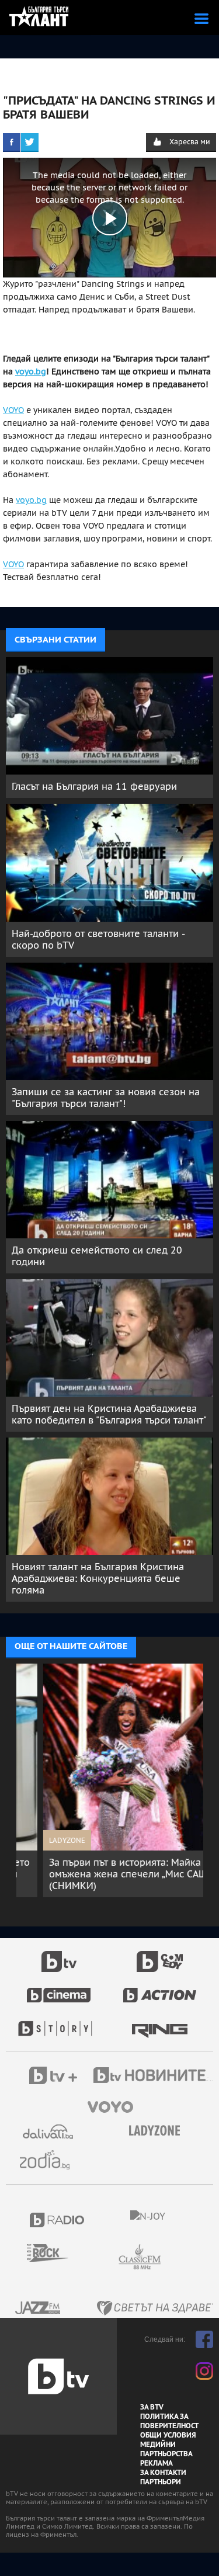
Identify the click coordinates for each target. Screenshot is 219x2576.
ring (160, 2023)
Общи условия (168, 2435)
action (160, 1989)
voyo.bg (31, 372)
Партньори (161, 2482)
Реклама (157, 2463)
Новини (155, 2077)
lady (59, 2023)
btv (59, 1955)
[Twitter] (30, 142)
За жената (158, 2131)
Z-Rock (55, 2253)
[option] (110, 1780)
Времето (49, 2132)
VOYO (13, 410)
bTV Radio (58, 2220)
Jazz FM (39, 2308)
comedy (160, 1955)
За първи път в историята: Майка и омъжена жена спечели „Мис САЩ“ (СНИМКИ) (103, 1874)
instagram (204, 2371)
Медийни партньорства (166, 2449)
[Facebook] (12, 142)
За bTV (152, 2407)
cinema (59, 1989)
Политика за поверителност (169, 2421)
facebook (204, 2339)
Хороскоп (49, 2160)
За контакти (163, 2473)
